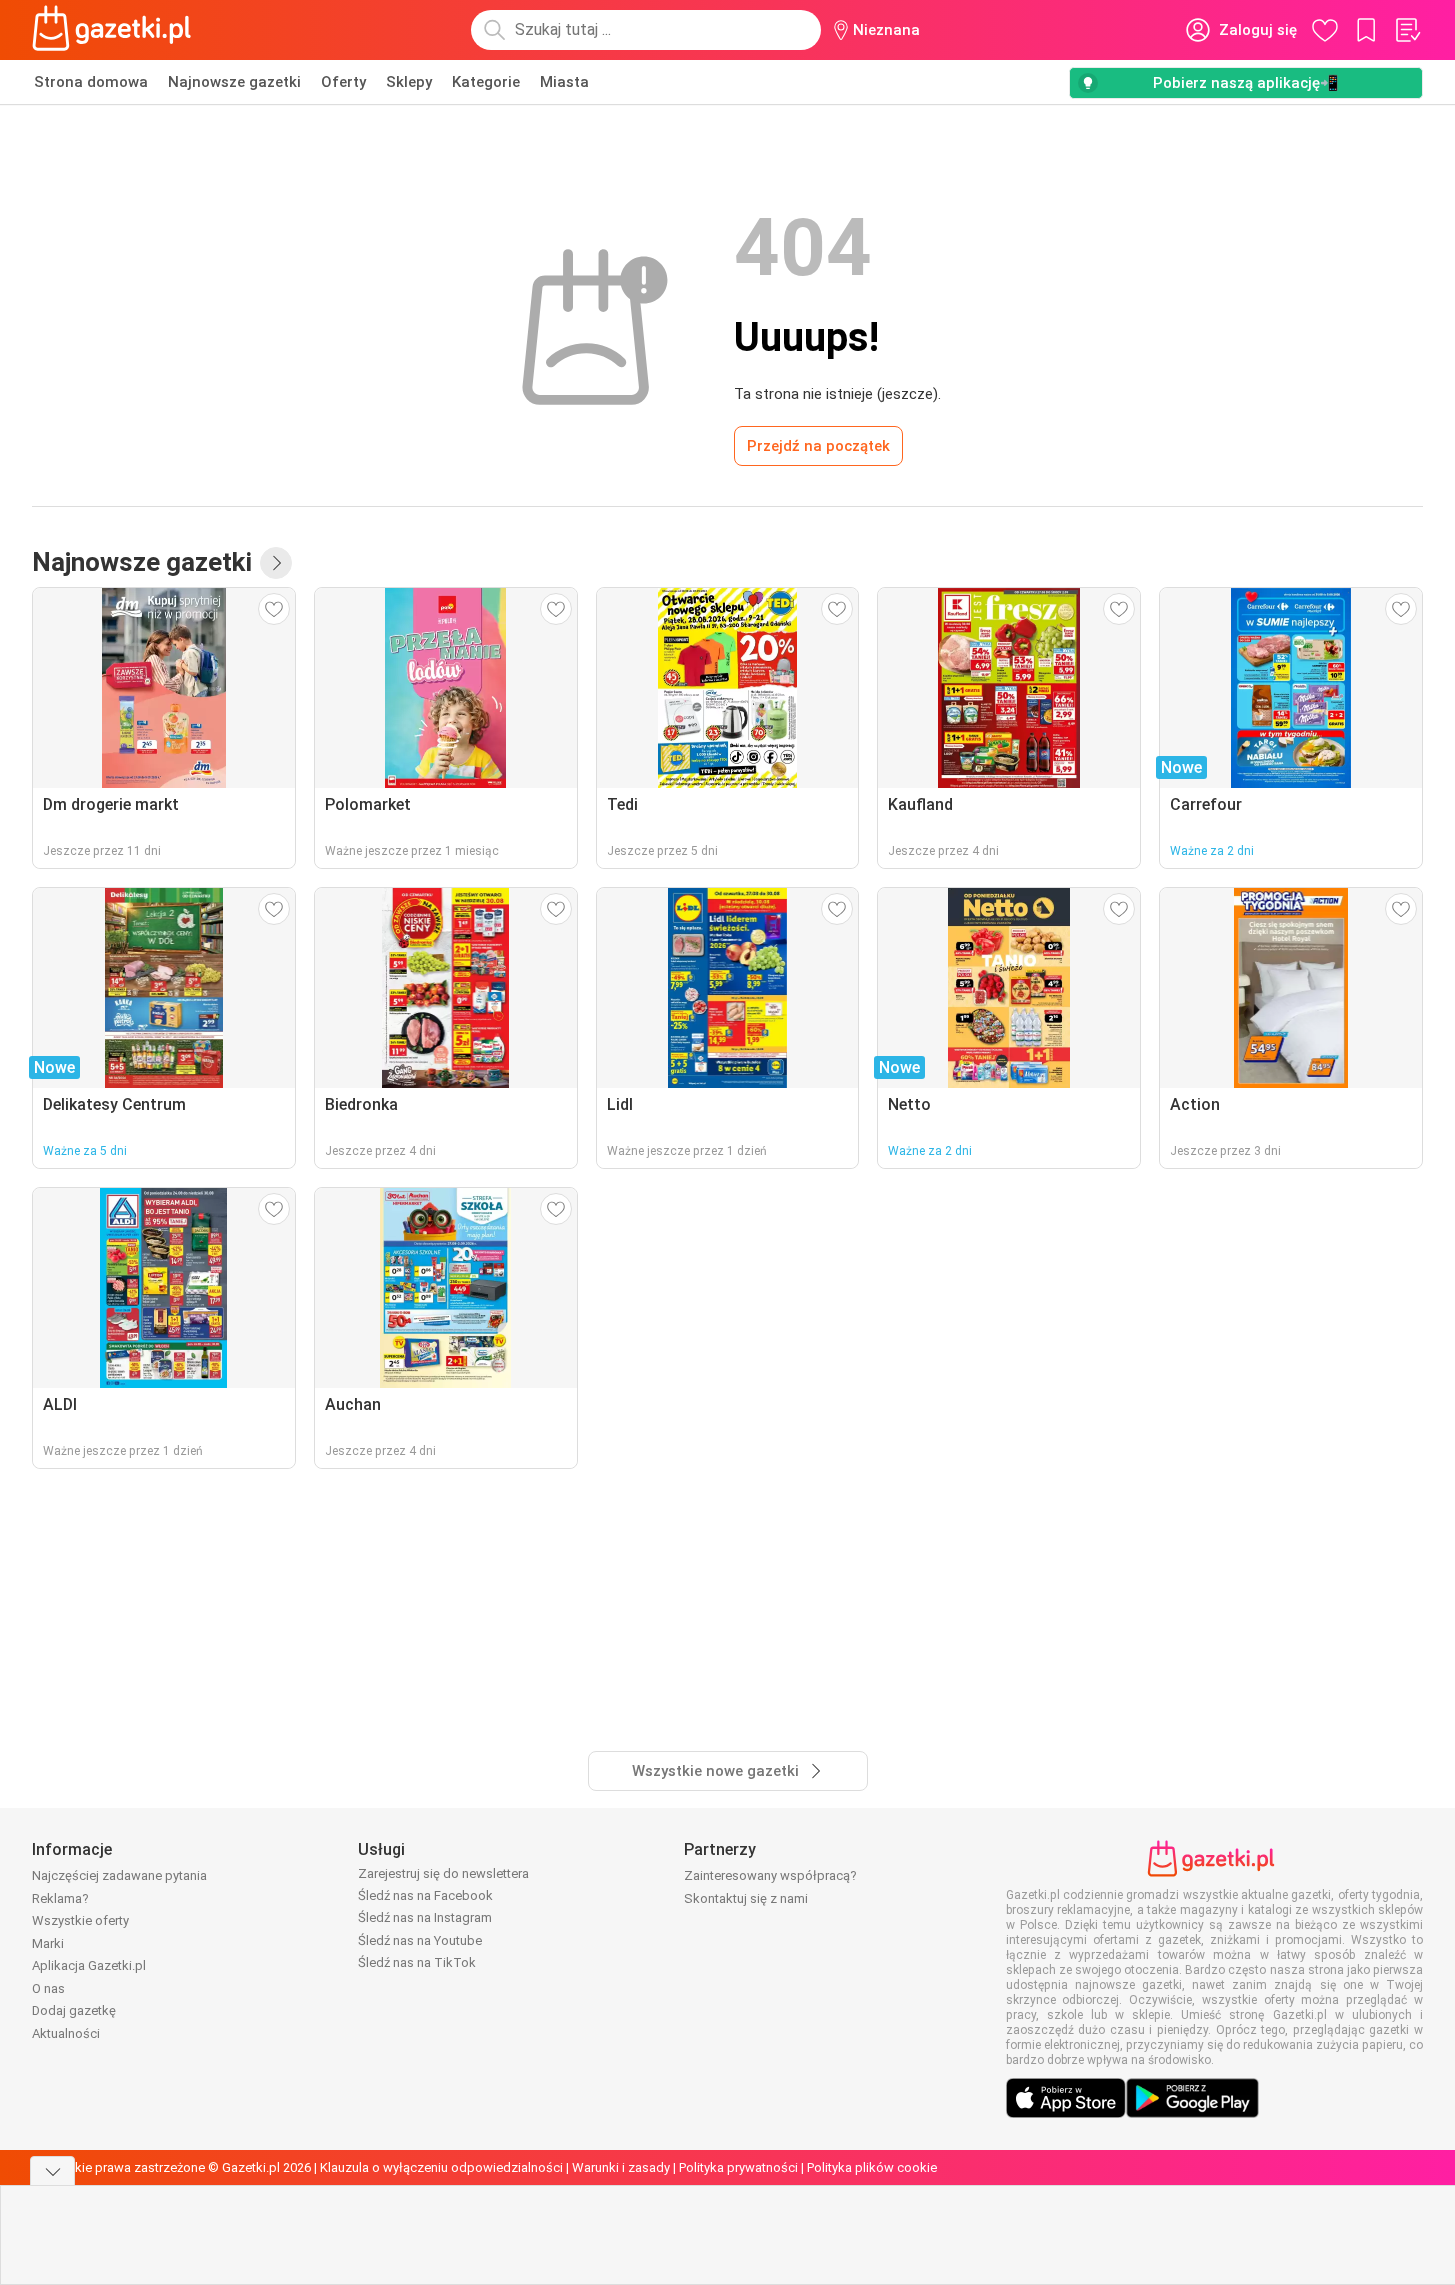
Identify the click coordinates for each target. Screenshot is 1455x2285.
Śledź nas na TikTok (417, 1962)
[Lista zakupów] (1407, 30)
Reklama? (60, 1898)
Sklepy (409, 82)
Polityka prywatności (738, 2167)
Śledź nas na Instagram (425, 1917)
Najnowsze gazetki (234, 82)
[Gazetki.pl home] (116, 30)
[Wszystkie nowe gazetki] (276, 563)
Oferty (343, 82)
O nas (48, 1988)
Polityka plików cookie (872, 2167)
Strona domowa (91, 82)
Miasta (564, 82)
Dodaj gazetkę (74, 2010)
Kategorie (486, 82)
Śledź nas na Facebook (425, 1895)
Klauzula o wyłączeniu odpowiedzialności (441, 2167)
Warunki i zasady (621, 2167)
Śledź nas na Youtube (420, 1940)
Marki (48, 1943)
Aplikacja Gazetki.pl (89, 1965)
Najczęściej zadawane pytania (119, 1875)
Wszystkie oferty (80, 1920)
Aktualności (66, 2033)
